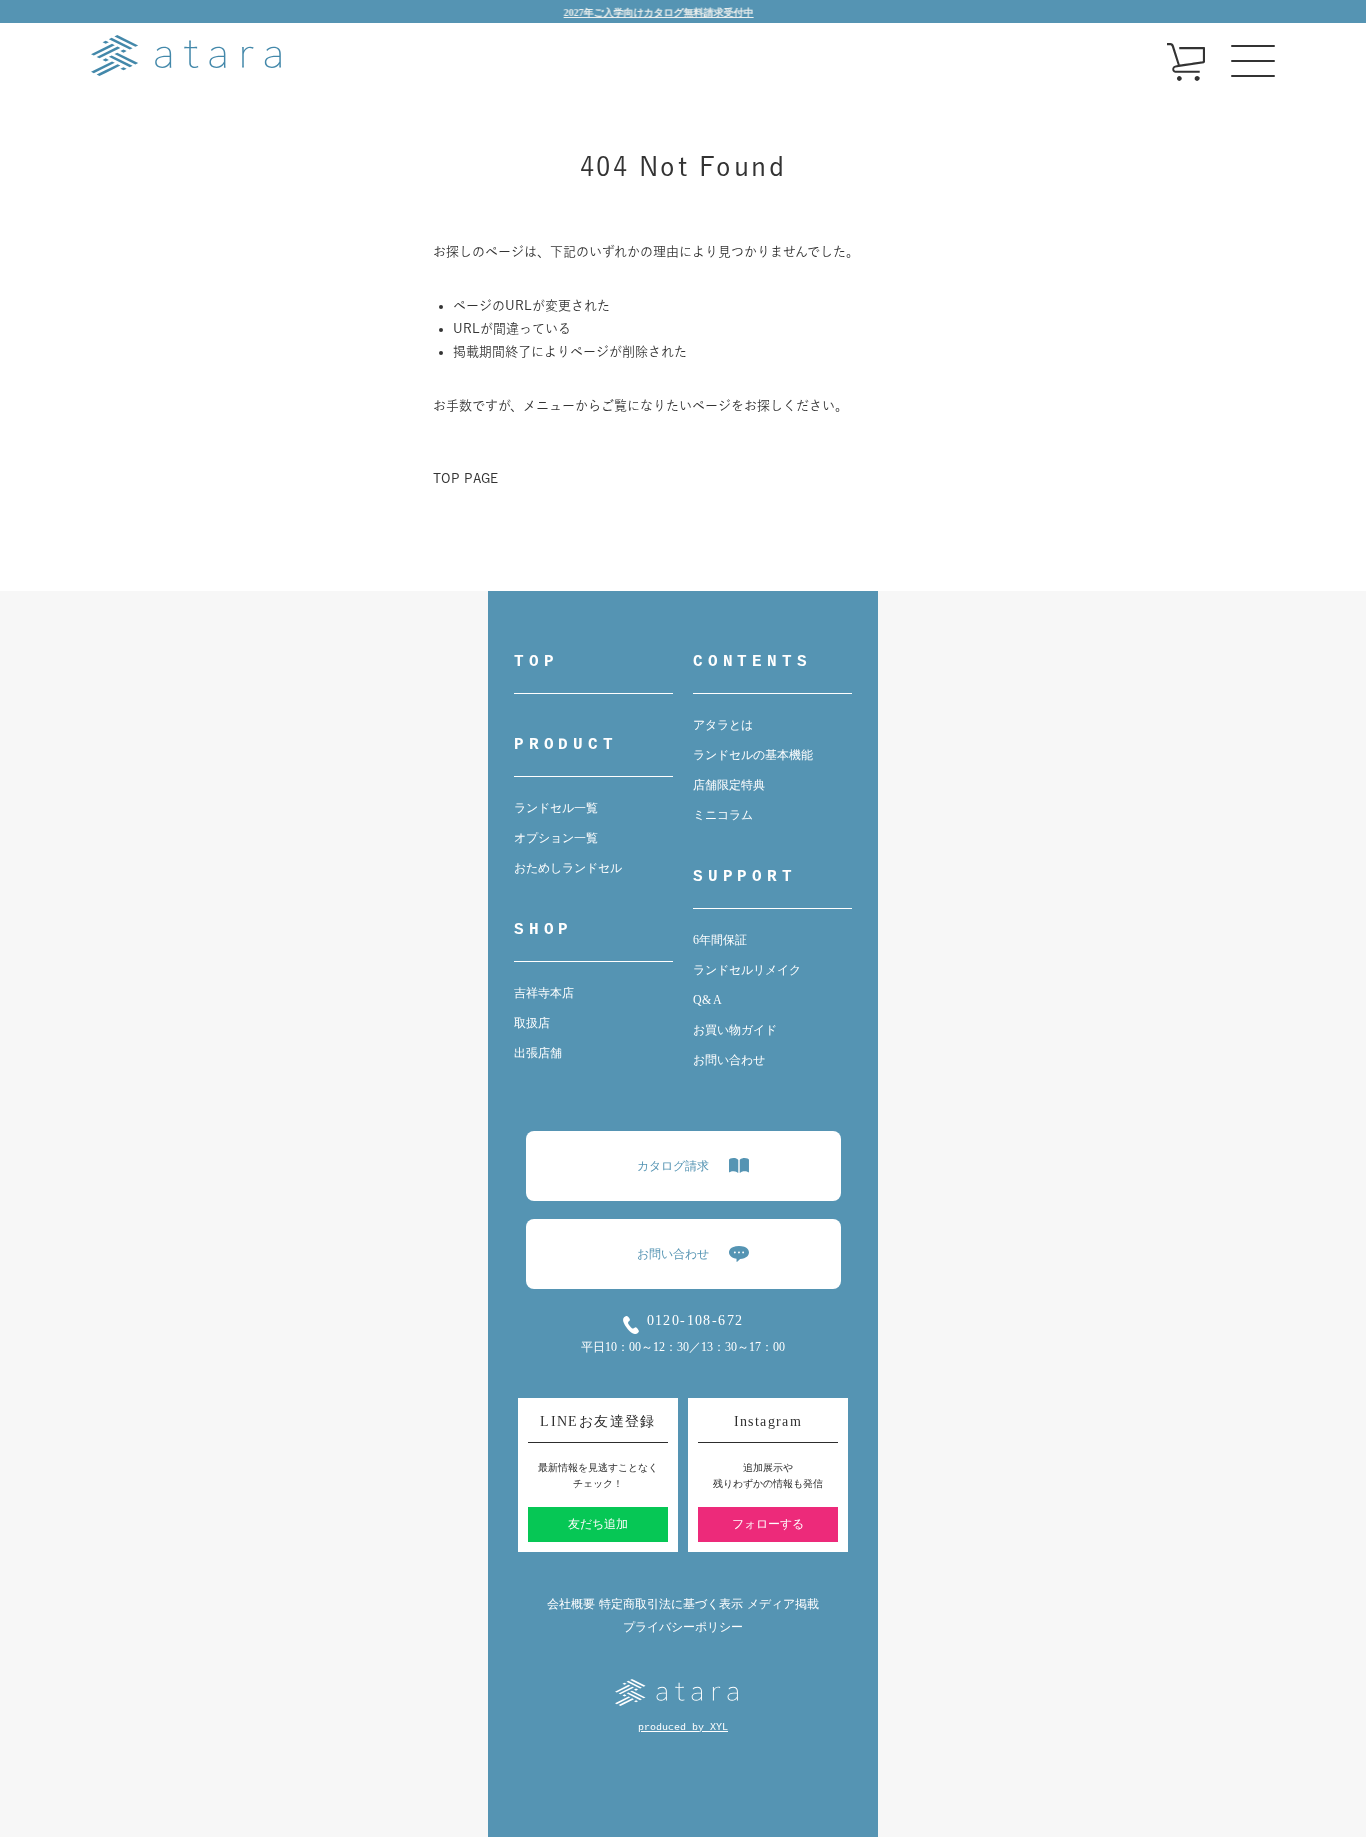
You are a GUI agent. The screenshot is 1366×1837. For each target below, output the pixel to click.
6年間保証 (720, 940)
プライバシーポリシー (683, 1627)
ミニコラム (723, 815)
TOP (536, 662)
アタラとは (723, 725)
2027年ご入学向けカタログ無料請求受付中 (638, 12)
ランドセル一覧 (556, 808)
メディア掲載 (783, 1604)
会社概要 (571, 1604)
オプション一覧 (556, 838)
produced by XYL (683, 1727)
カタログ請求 (673, 1166)
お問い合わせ (729, 1060)
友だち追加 (598, 1524)
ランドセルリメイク (747, 970)
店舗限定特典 (729, 785)
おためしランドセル (568, 868)
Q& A (707, 1000)
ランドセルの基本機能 (753, 755)
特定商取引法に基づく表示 (671, 1604)
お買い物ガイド (735, 1030)
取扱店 (532, 1023)
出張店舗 (538, 1053)
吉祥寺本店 (544, 993)
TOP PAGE (465, 478)
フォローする (768, 1524)
